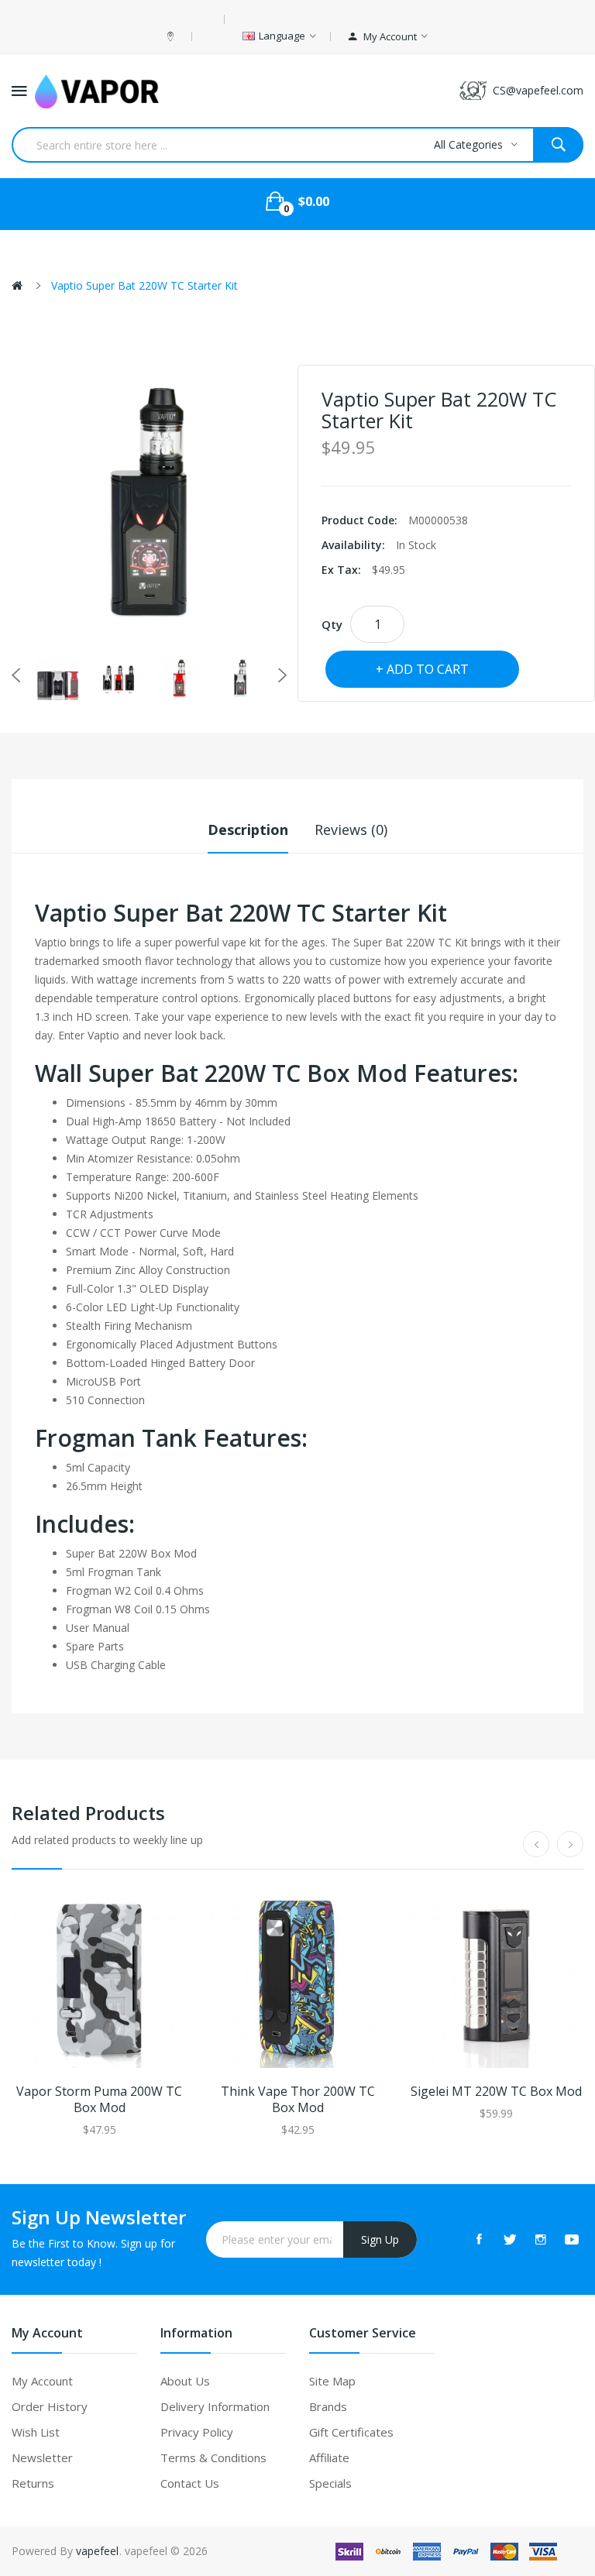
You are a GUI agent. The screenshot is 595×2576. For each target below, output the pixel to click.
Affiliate (329, 2458)
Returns (33, 2483)
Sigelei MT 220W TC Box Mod (496, 2092)
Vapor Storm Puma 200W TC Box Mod (99, 2100)
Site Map (332, 2381)
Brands (328, 2406)
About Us (185, 2381)
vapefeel (97, 2551)
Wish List (36, 2432)
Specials (330, 2483)
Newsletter (42, 2458)
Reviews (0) (351, 829)
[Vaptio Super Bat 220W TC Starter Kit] (58, 678)
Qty (332, 624)
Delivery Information (215, 2406)
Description (248, 829)
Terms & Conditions (213, 2458)
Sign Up (380, 2239)
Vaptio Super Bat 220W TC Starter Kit (144, 285)
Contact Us (190, 2483)
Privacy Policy (197, 2432)
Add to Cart (428, 669)
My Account (42, 2381)
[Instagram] (541, 2239)
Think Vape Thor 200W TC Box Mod (298, 2100)
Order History (50, 2406)
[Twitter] (510, 2239)
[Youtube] (572, 2239)
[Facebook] (479, 2239)
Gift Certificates (351, 2432)
